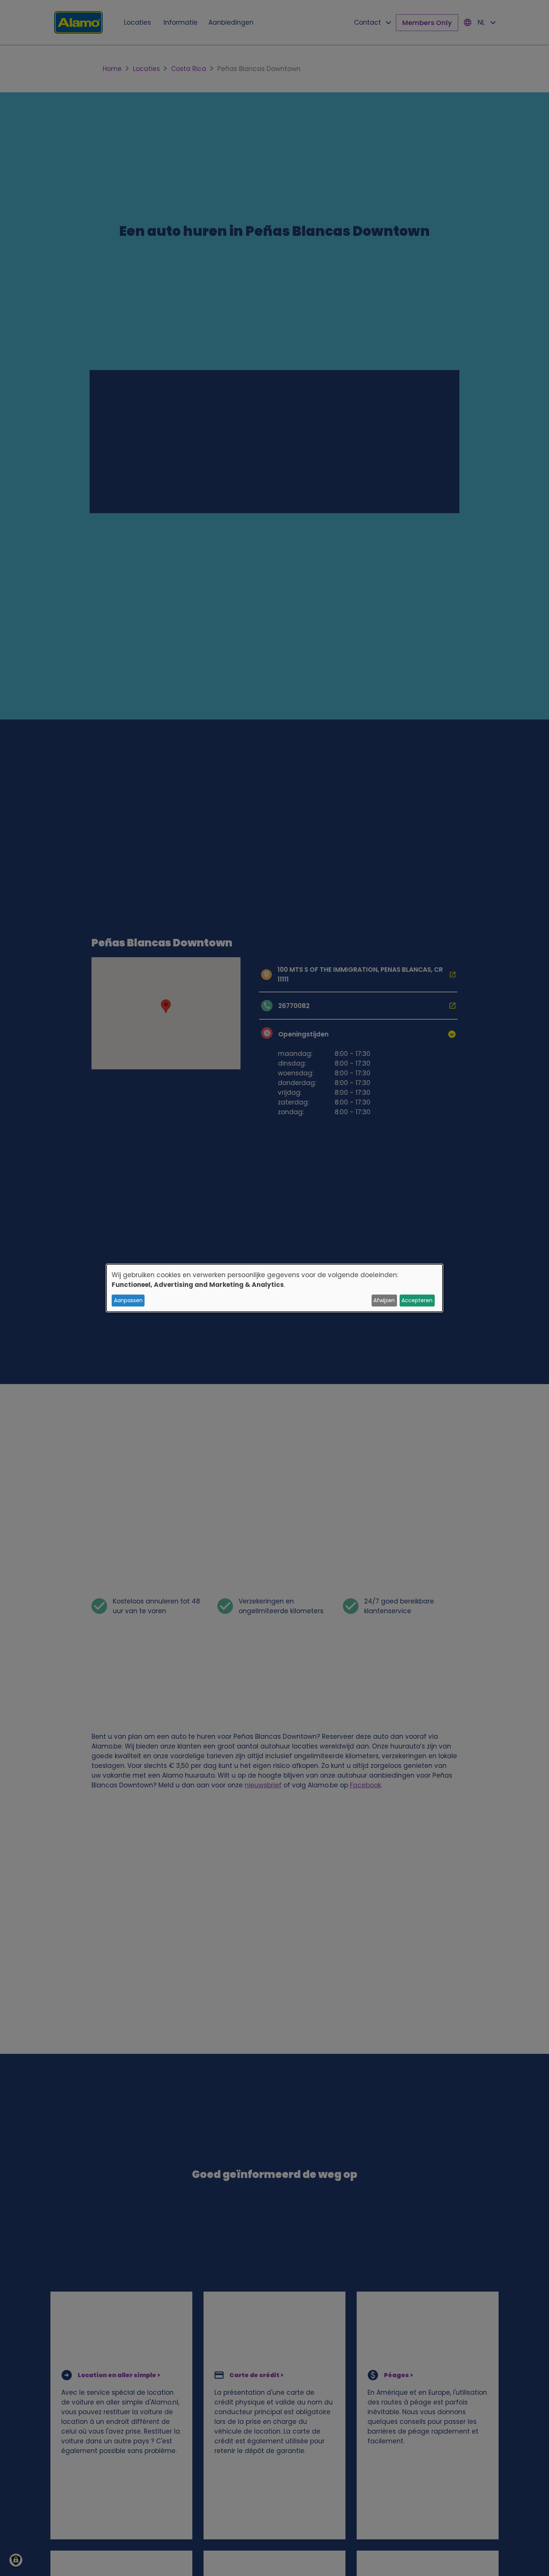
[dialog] (274, 1288)
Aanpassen (128, 1300)
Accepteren (417, 1300)
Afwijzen (384, 1300)
